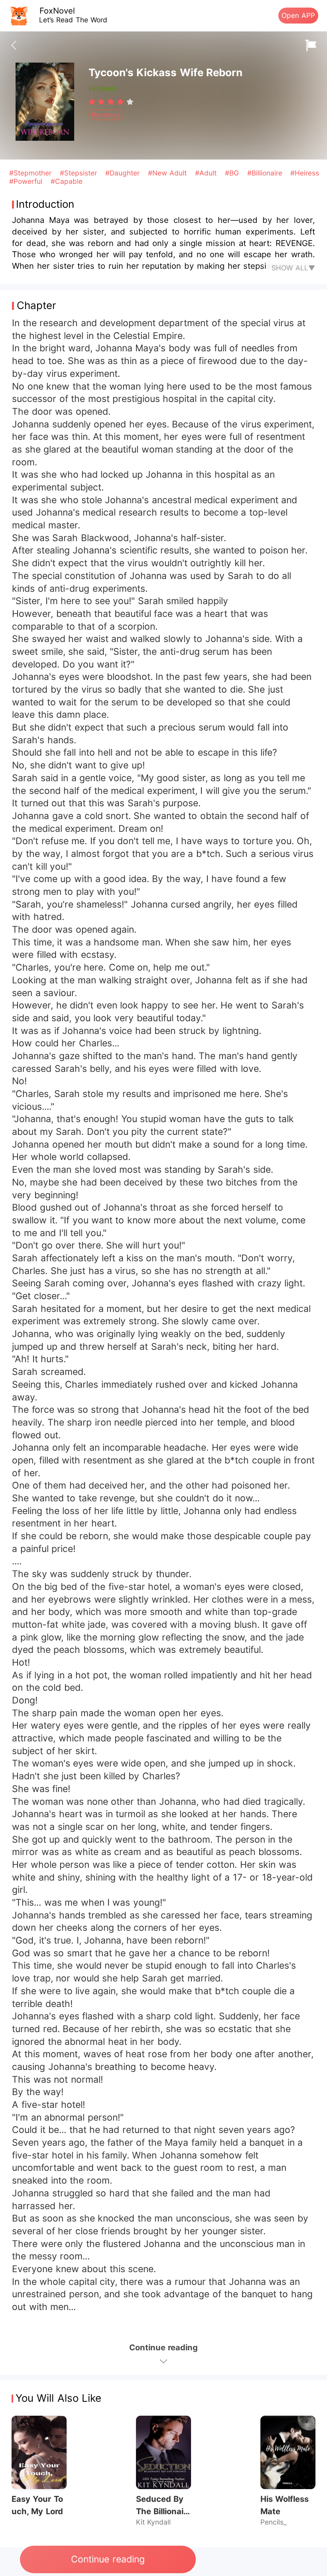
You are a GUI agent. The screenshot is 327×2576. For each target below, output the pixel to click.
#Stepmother (32, 173)
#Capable (67, 181)
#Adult (207, 173)
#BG (233, 173)
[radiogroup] (111, 102)
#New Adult (169, 173)
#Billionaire (266, 173)
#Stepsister (80, 173)
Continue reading (108, 2559)
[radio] (93, 102)
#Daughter (124, 173)
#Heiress (305, 173)
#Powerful (27, 181)
